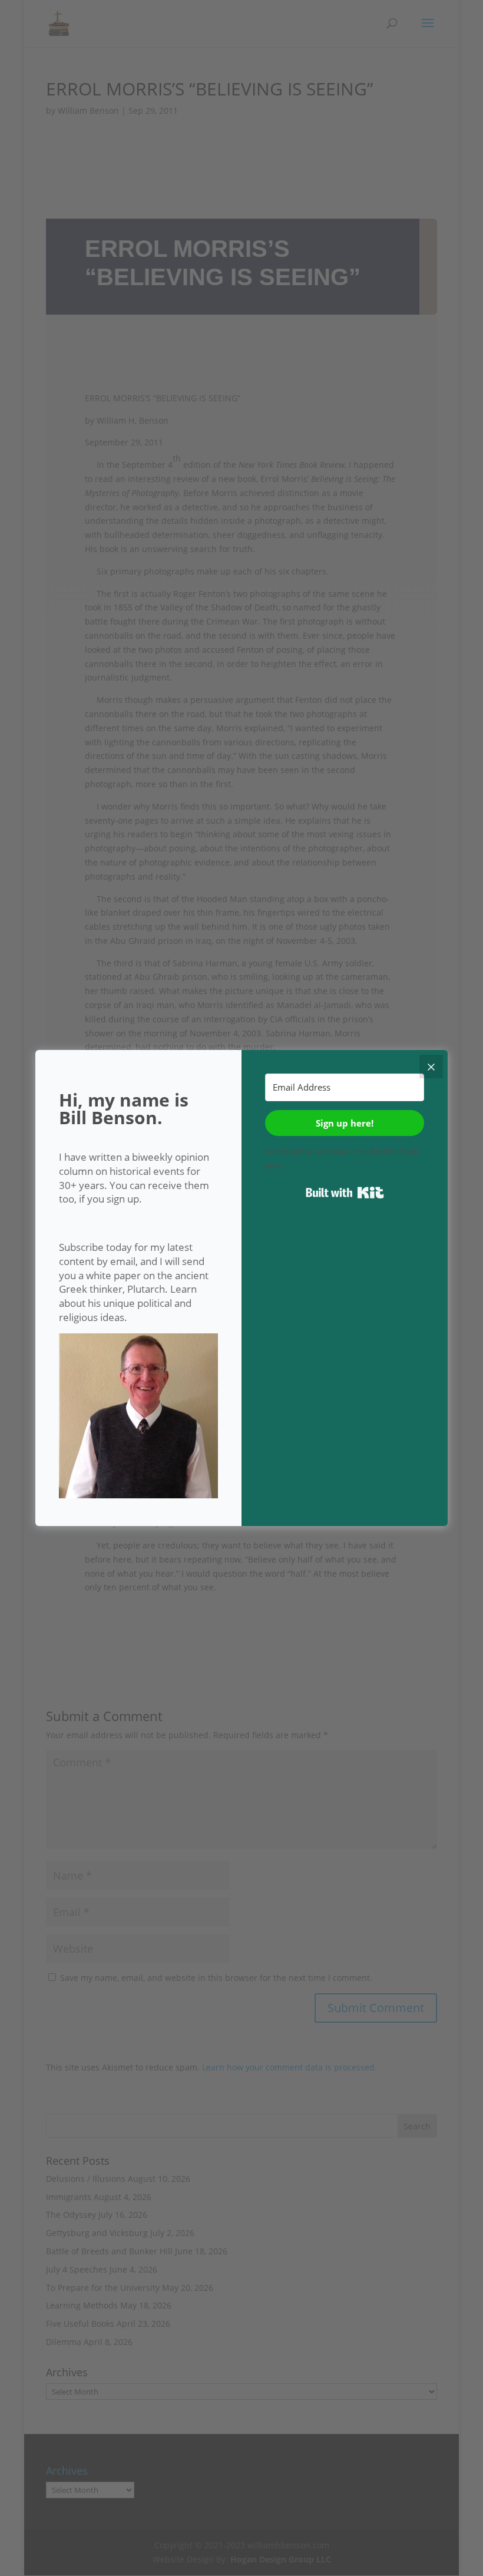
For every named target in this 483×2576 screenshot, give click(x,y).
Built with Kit (345, 1193)
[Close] (431, 1066)
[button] (138, 1418)
